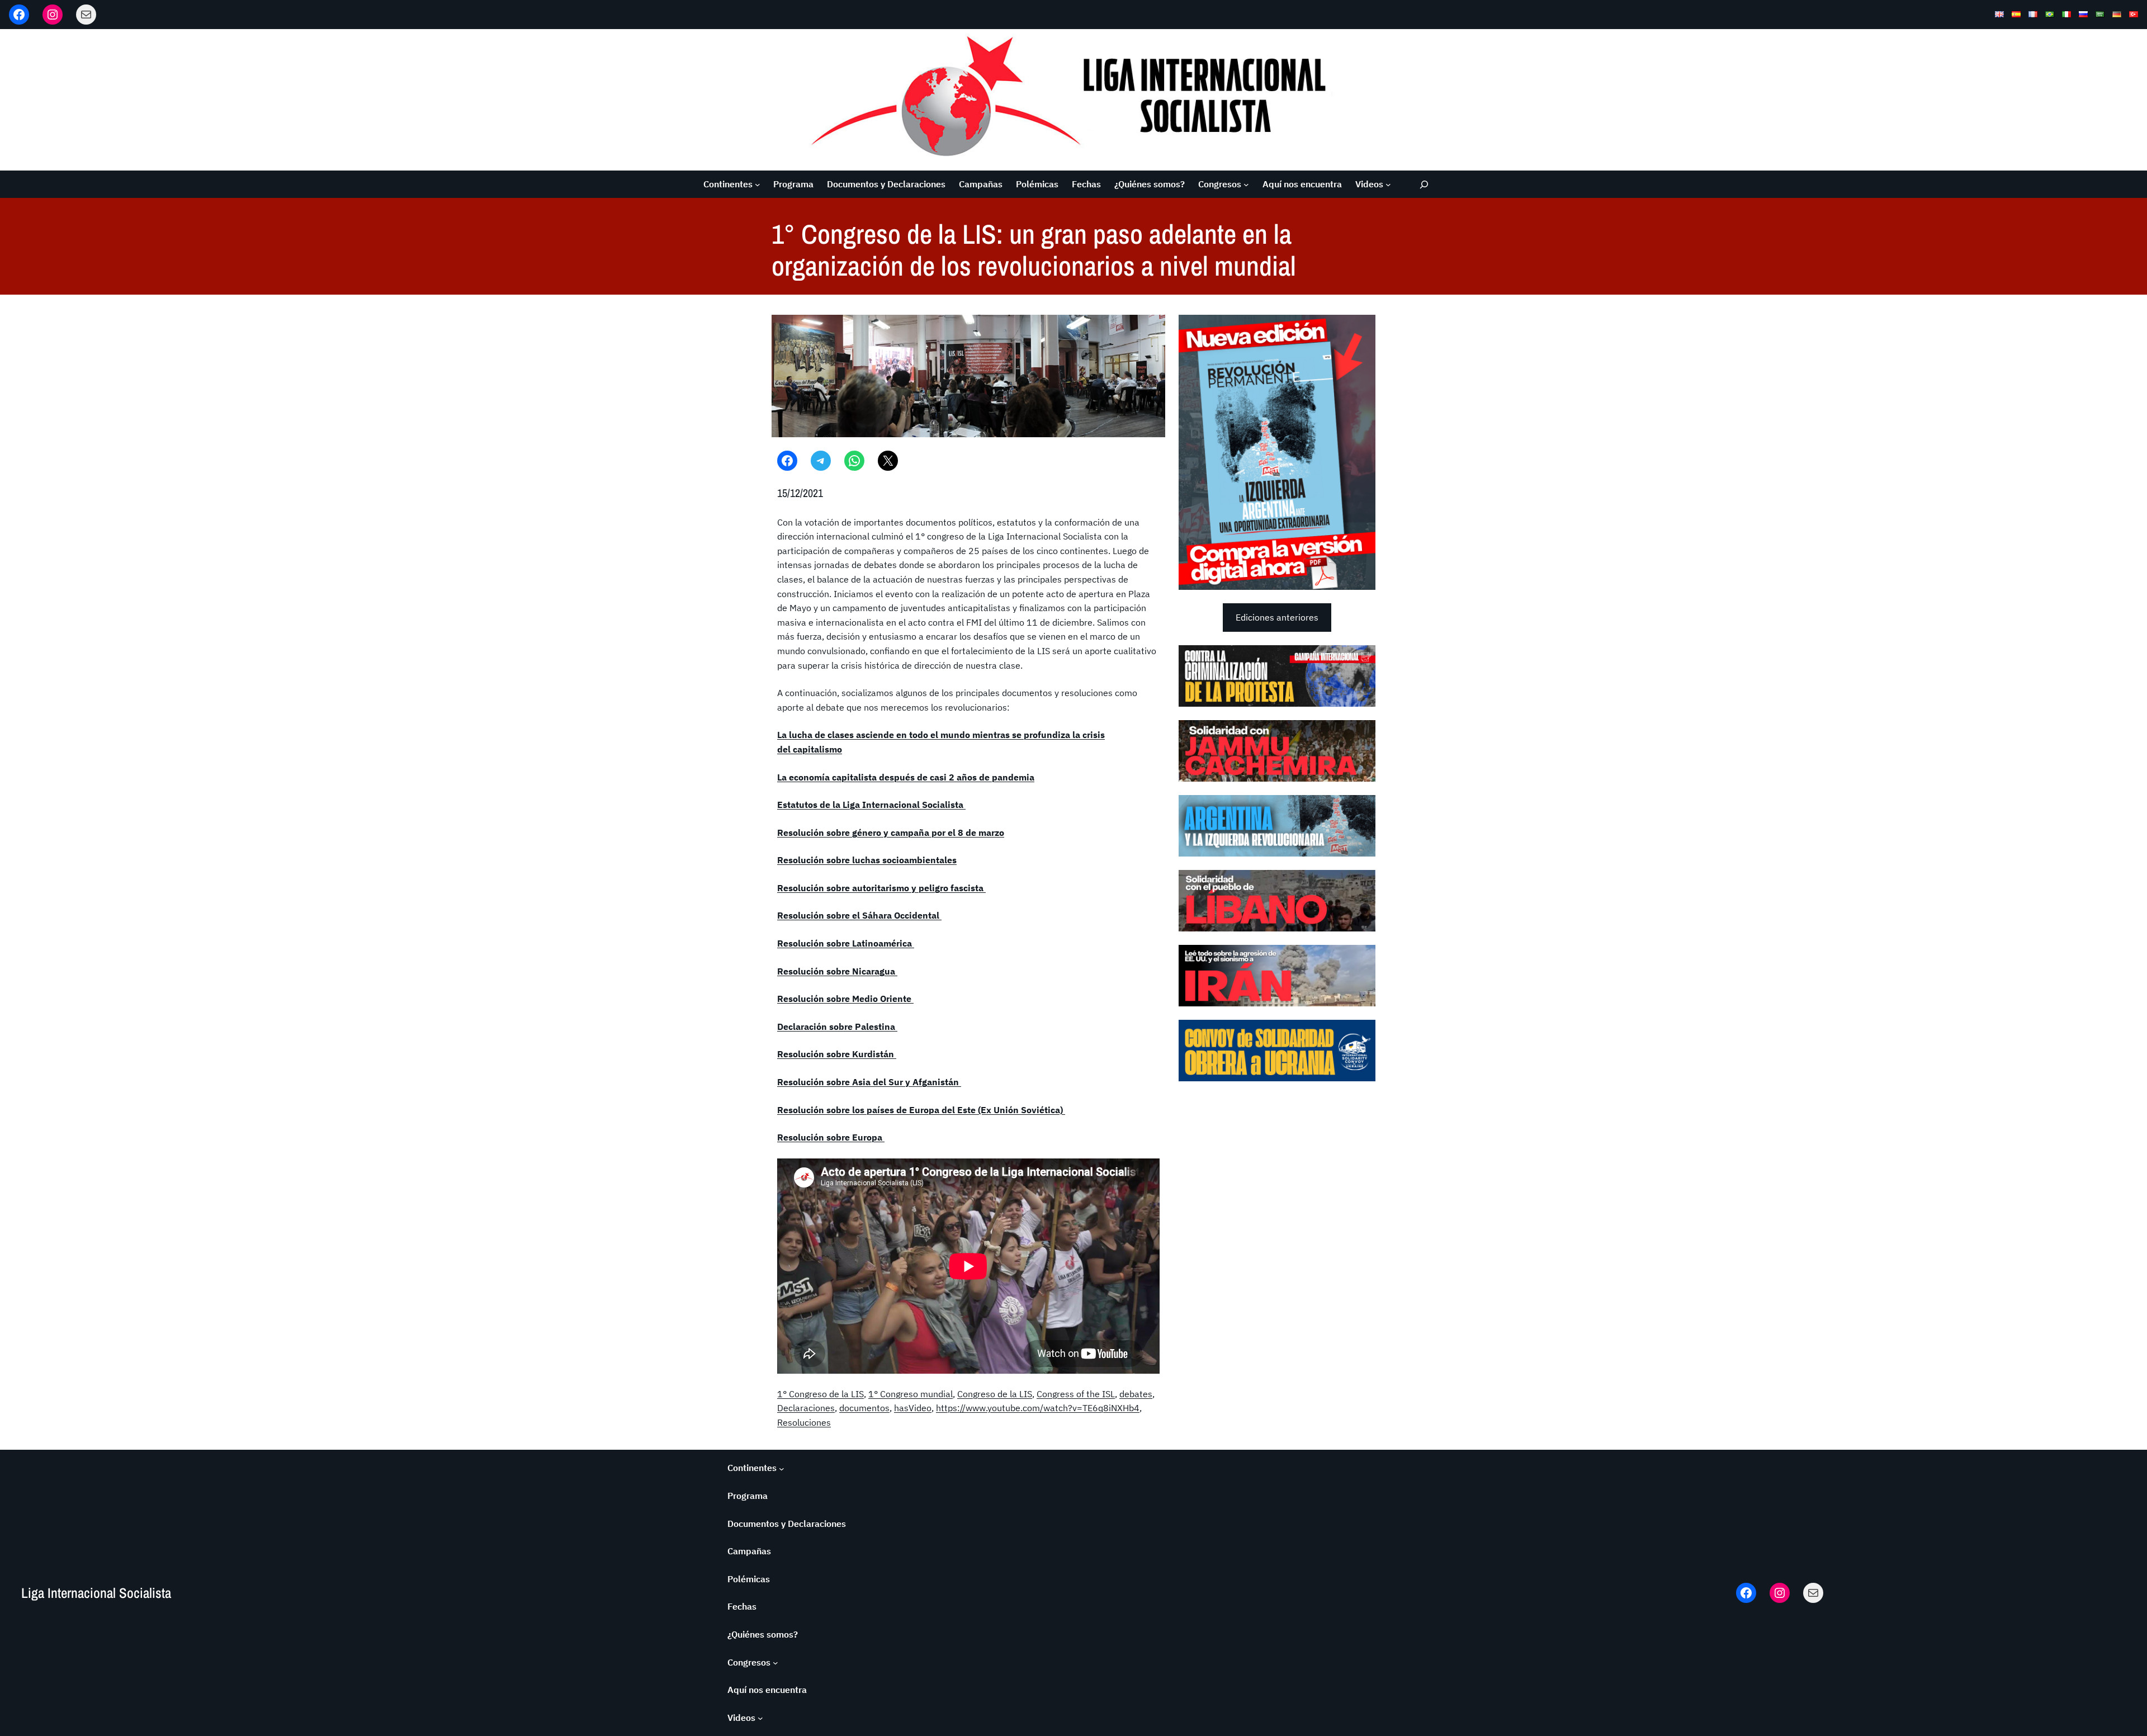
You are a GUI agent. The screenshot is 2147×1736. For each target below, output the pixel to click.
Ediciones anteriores (1277, 617)
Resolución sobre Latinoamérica (846, 943)
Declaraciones (806, 1408)
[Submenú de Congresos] (1246, 185)
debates (1136, 1394)
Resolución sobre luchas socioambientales (867, 860)
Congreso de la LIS (995, 1394)
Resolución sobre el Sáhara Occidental (859, 915)
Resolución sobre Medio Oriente (845, 999)
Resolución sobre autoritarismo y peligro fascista (881, 888)
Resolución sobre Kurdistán (837, 1054)
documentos (864, 1408)
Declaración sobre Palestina (837, 1027)
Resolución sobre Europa (831, 1137)
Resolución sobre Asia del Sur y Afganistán (869, 1082)
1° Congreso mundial (911, 1394)
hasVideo (913, 1408)
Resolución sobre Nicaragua (837, 971)
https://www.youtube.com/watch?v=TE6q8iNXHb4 (1038, 1408)
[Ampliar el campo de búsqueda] (1424, 184)
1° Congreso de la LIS (821, 1394)
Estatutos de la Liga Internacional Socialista (871, 805)
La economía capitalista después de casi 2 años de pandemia (906, 777)
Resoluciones (804, 1422)
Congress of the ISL (1076, 1394)
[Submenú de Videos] (1388, 185)
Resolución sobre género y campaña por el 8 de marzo (891, 832)
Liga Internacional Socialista (96, 1593)
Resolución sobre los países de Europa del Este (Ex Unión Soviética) (921, 1110)
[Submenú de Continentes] (758, 185)
